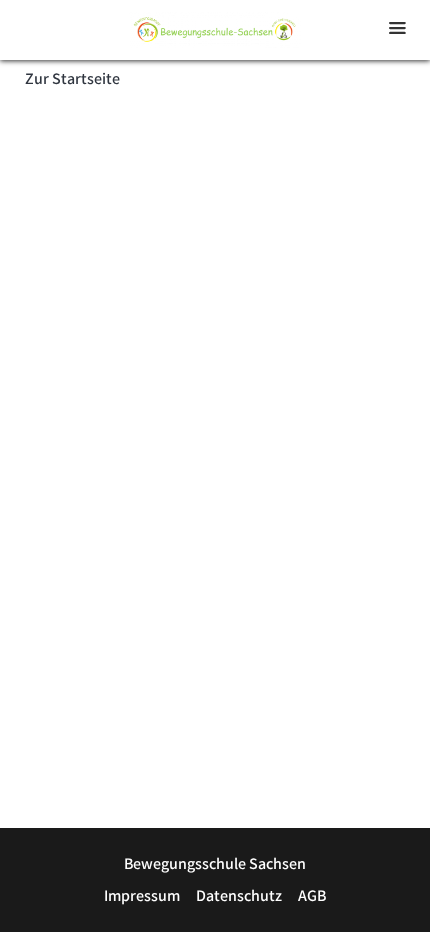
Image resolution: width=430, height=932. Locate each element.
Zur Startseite (72, 78)
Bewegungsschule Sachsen (215, 863)
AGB (312, 895)
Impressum (142, 895)
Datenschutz (239, 895)
